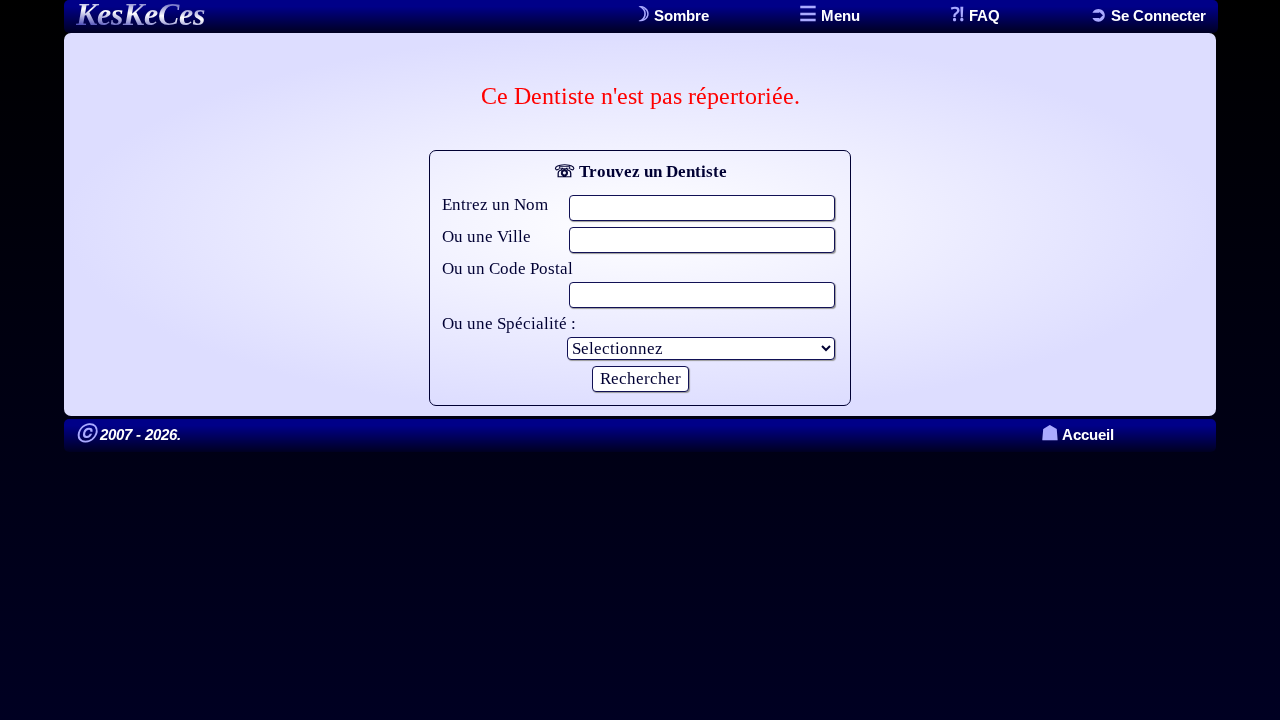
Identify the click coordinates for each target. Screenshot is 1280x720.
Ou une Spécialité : (509, 323)
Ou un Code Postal (507, 268)
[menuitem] (1148, 15)
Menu (838, 15)
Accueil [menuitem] (1077, 434)
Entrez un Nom (495, 204)
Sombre (679, 15)
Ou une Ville (486, 236)
